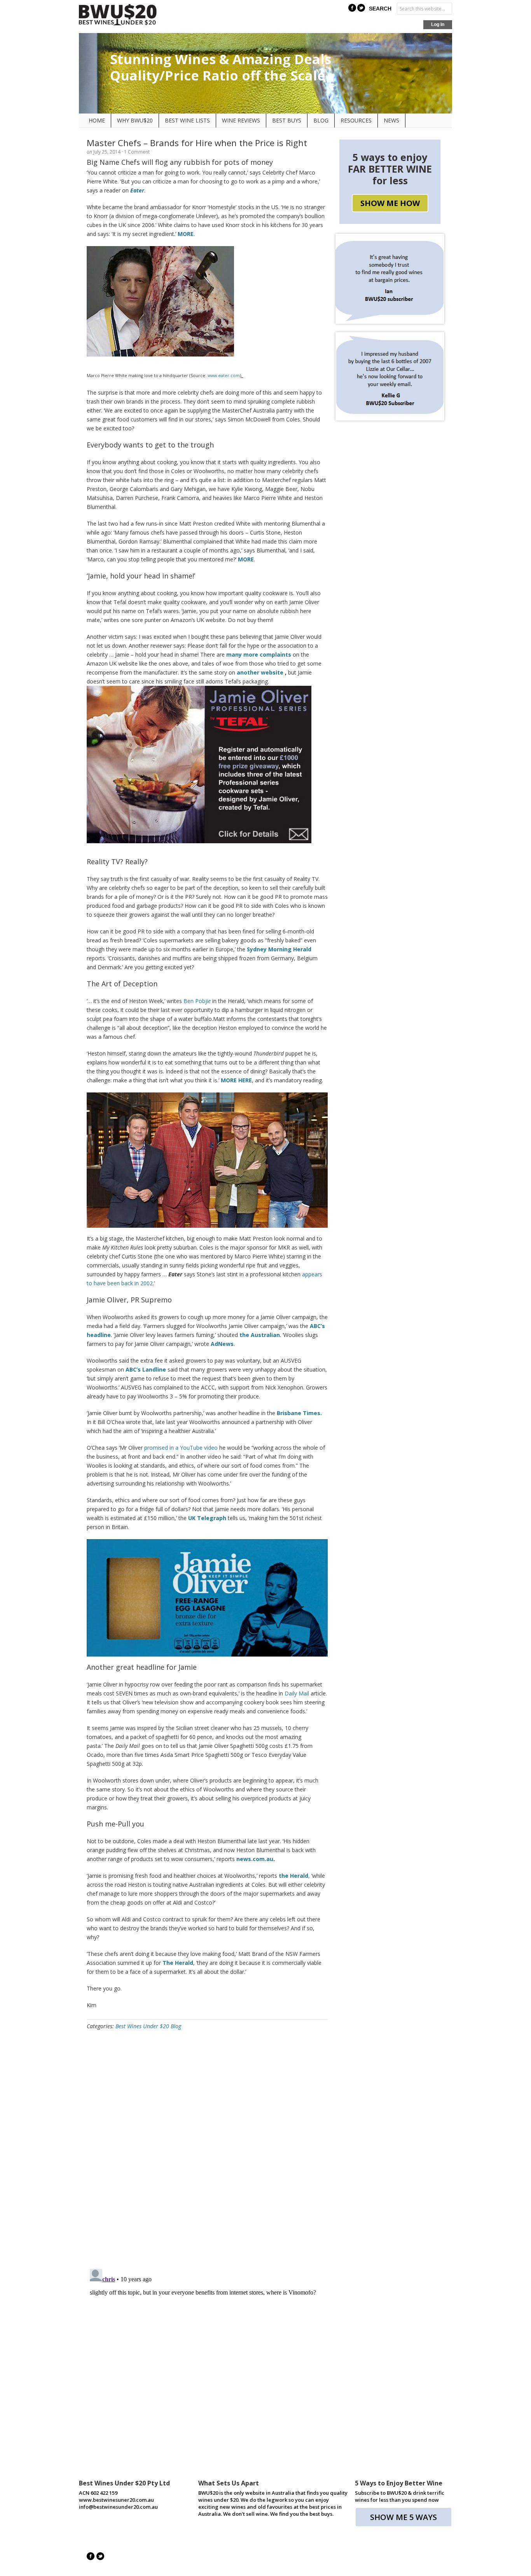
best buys (287, 120)
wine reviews (241, 120)
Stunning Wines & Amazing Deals (221, 59)
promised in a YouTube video (181, 1448)
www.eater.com (224, 376)
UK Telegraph (207, 1518)
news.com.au (255, 1859)
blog (321, 120)
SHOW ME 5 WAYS (403, 2517)
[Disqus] (207, 2152)
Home (97, 120)
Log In (438, 24)
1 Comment (137, 152)
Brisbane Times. (299, 1413)
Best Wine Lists (187, 120)
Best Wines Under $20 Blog (148, 2026)
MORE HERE (236, 1080)
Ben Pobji (197, 1001)
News (391, 120)
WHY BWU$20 (135, 120)
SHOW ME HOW (390, 203)
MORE (186, 234)
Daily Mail (297, 1693)
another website (260, 672)
